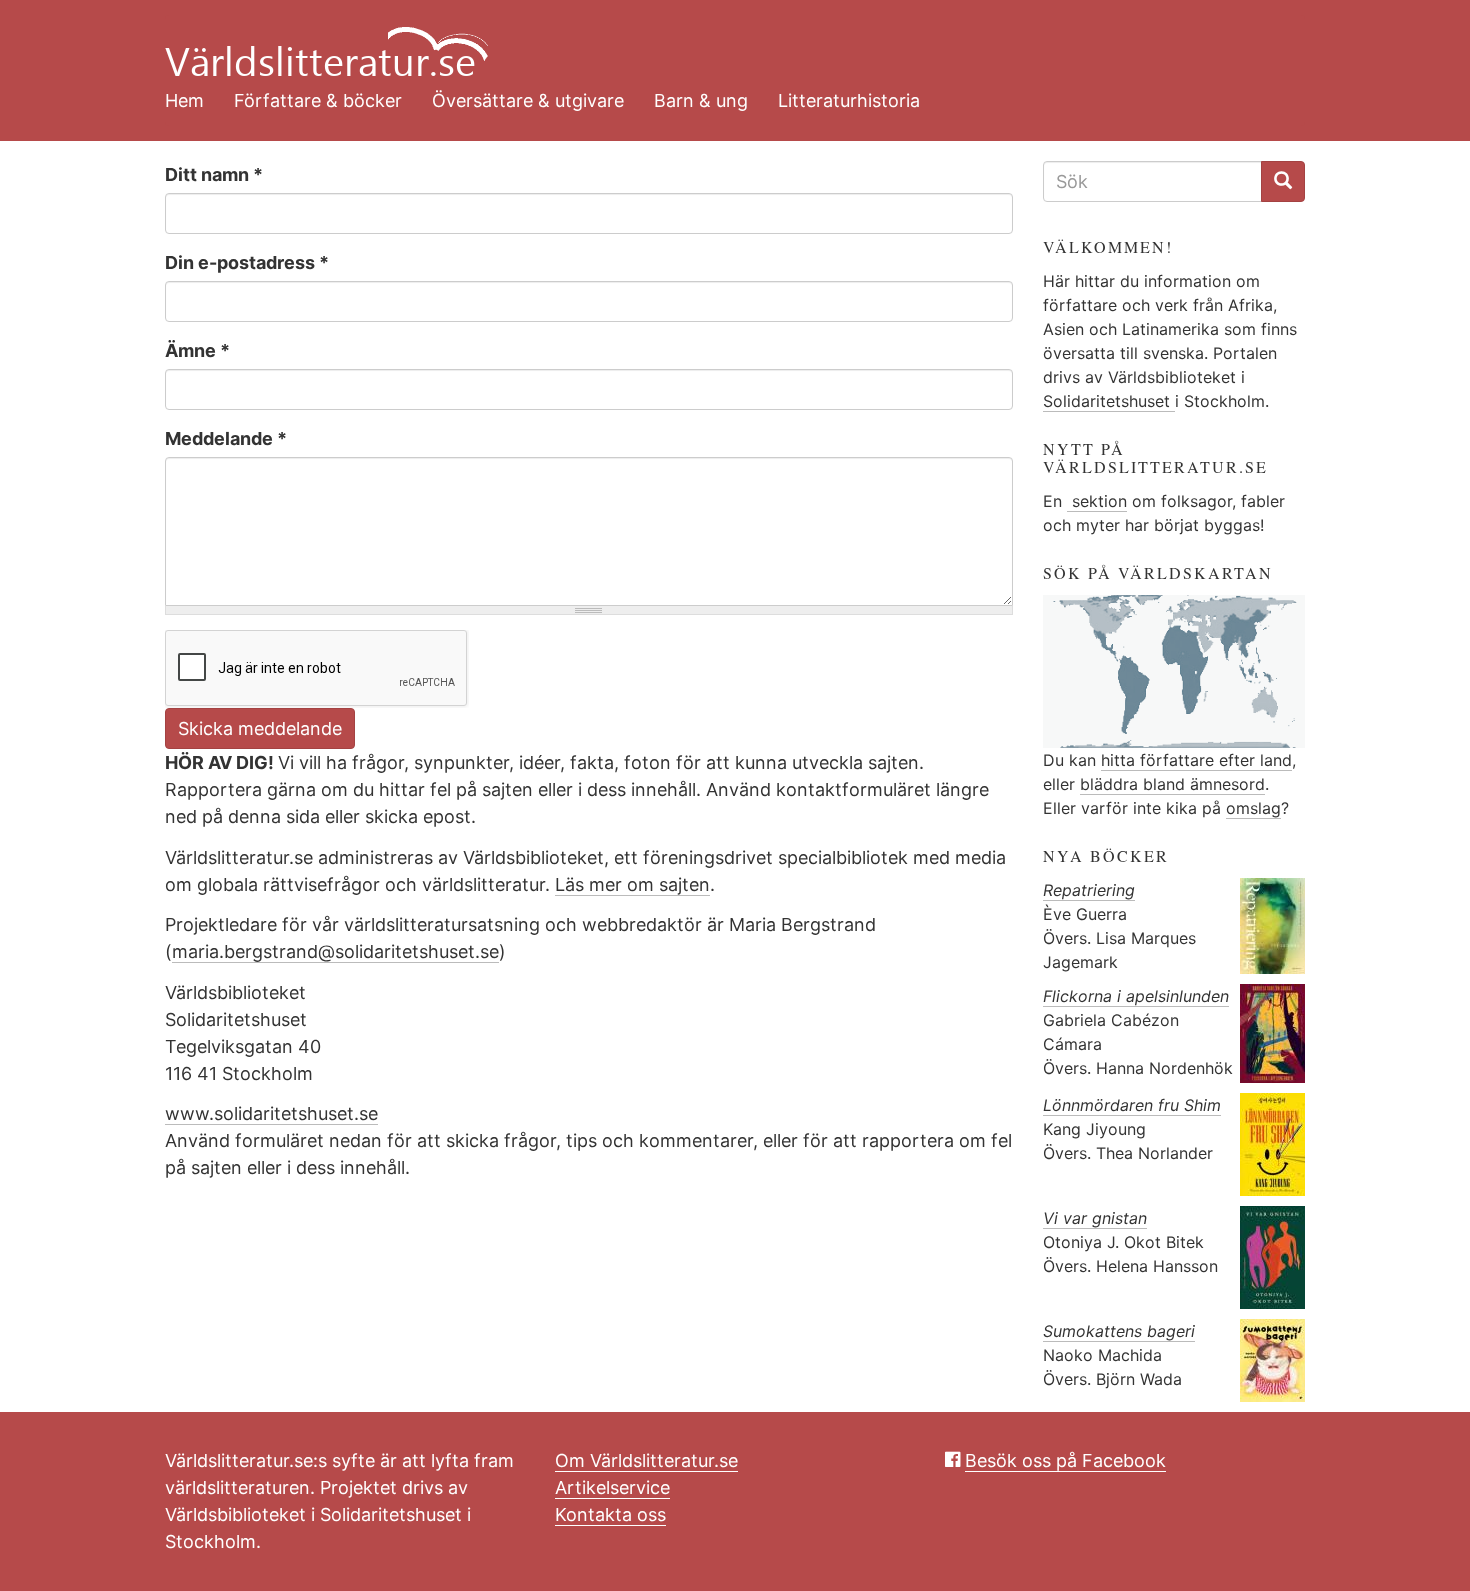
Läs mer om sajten (632, 884)
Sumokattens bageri (1119, 1331)
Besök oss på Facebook (1065, 1460)
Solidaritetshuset (1109, 401)
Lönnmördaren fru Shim (1132, 1105)
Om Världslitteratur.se (646, 1460)
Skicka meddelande (260, 728)
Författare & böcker (318, 100)
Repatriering (1089, 890)
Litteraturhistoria (849, 100)
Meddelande (226, 438)
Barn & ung (701, 100)
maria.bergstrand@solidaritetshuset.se (335, 951)
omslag (1253, 808)
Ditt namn (214, 174)
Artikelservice (612, 1487)
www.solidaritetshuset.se (271, 1113)
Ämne (197, 350)
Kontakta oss (610, 1514)
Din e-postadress (247, 262)
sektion (1097, 501)
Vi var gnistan (1095, 1218)
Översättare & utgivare (528, 100)
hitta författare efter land (1196, 760)
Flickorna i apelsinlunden (1136, 996)
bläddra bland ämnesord (1172, 784)
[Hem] (720, 40)
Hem (184, 100)
